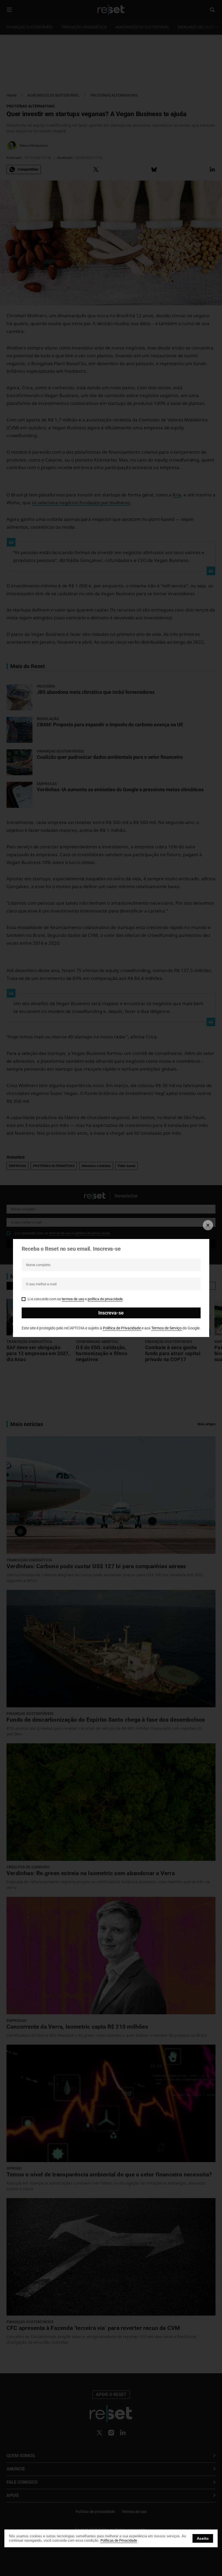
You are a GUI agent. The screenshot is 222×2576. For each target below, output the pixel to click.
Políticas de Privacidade (119, 2540)
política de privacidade (105, 1299)
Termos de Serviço (167, 1328)
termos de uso (73, 1299)
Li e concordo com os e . (76, 1299)
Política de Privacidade (122, 1328)
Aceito (203, 2538)
